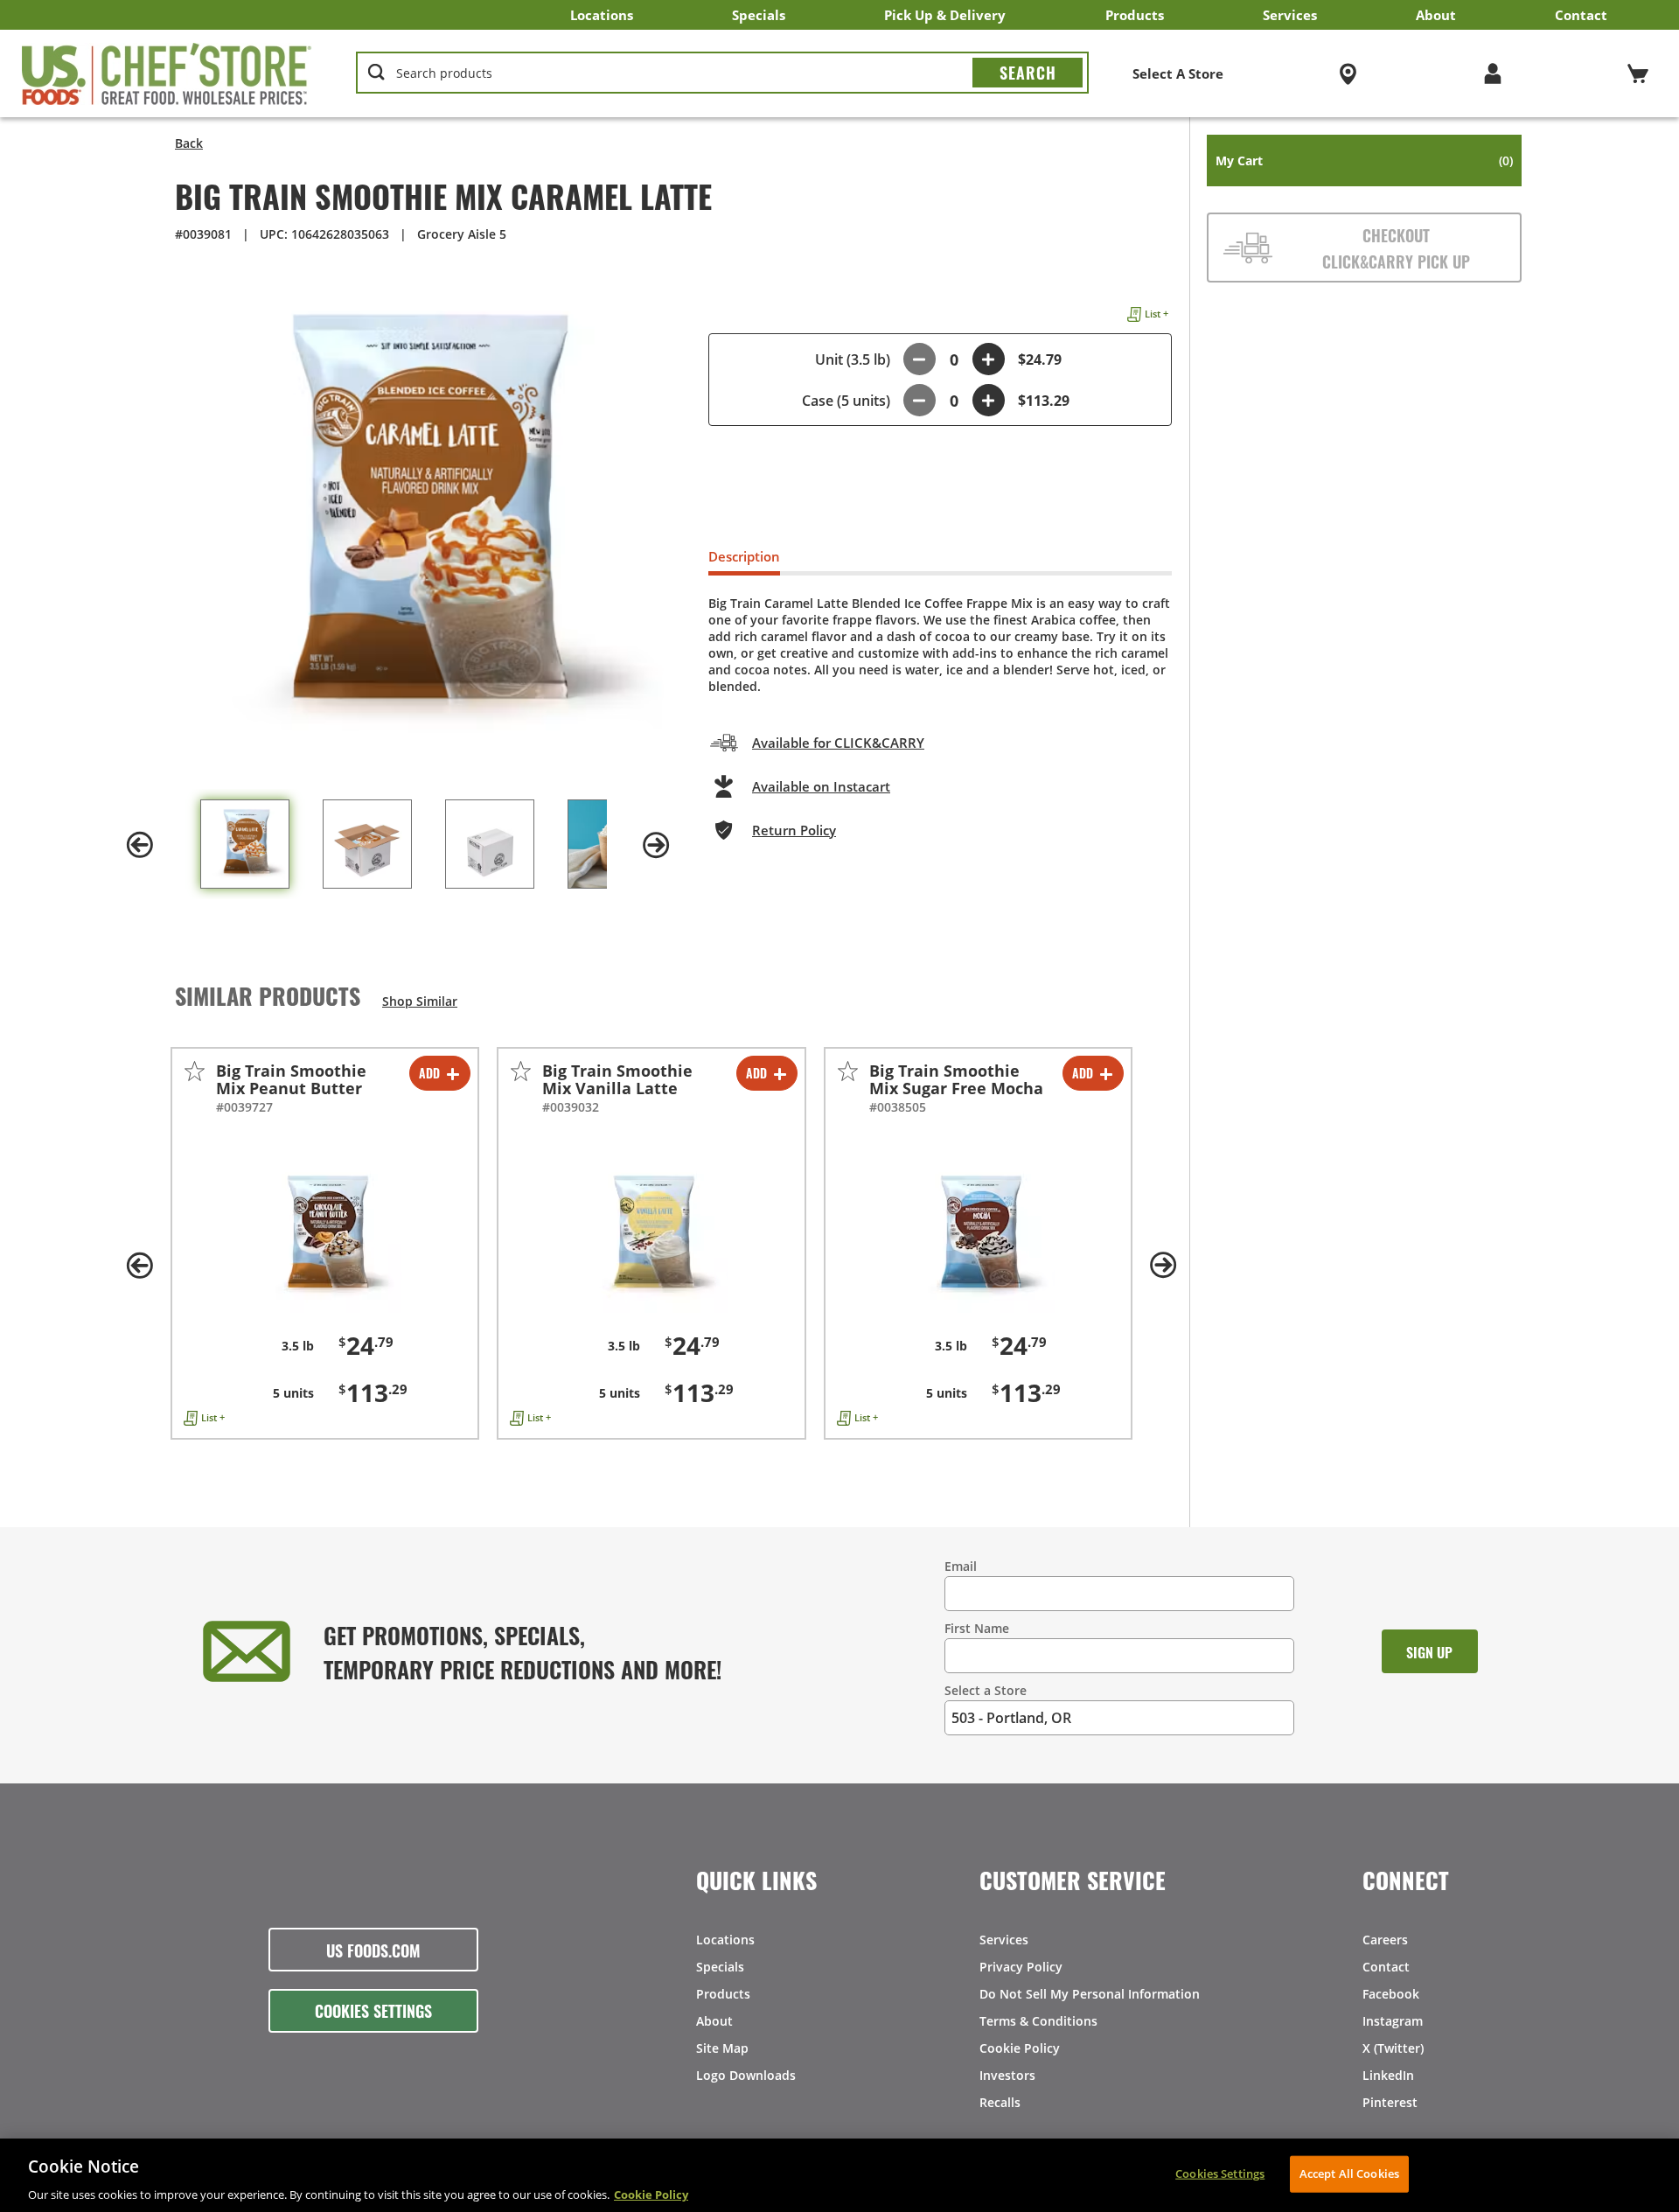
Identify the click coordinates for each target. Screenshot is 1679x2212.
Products (1135, 15)
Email (961, 1566)
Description (744, 556)
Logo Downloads (746, 2075)
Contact (1581, 15)
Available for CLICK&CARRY (838, 743)
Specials (759, 15)
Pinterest (1390, 2102)
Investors (1007, 2075)
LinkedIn (1388, 2075)
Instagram (1393, 2021)
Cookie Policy (1020, 2048)
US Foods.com (373, 1950)
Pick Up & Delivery (945, 15)
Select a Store (986, 1690)
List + (1156, 314)
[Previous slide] (140, 845)
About (1436, 15)
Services (1290, 15)
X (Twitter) (1393, 2048)
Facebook (1391, 1994)
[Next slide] (656, 845)
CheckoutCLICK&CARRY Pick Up (1396, 248)
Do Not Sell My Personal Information (1090, 1994)
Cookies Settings (373, 2010)
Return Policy (794, 830)
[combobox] (722, 73)
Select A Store (1178, 73)
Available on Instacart (821, 786)
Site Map (722, 2048)
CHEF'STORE (167, 73)
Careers (1385, 1940)
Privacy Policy (1021, 1967)
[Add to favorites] (195, 1071)
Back (189, 143)
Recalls (1000, 2102)
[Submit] (1028, 73)
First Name (977, 1628)
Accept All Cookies (1349, 2173)
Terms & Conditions (1038, 2021)
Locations (602, 15)
